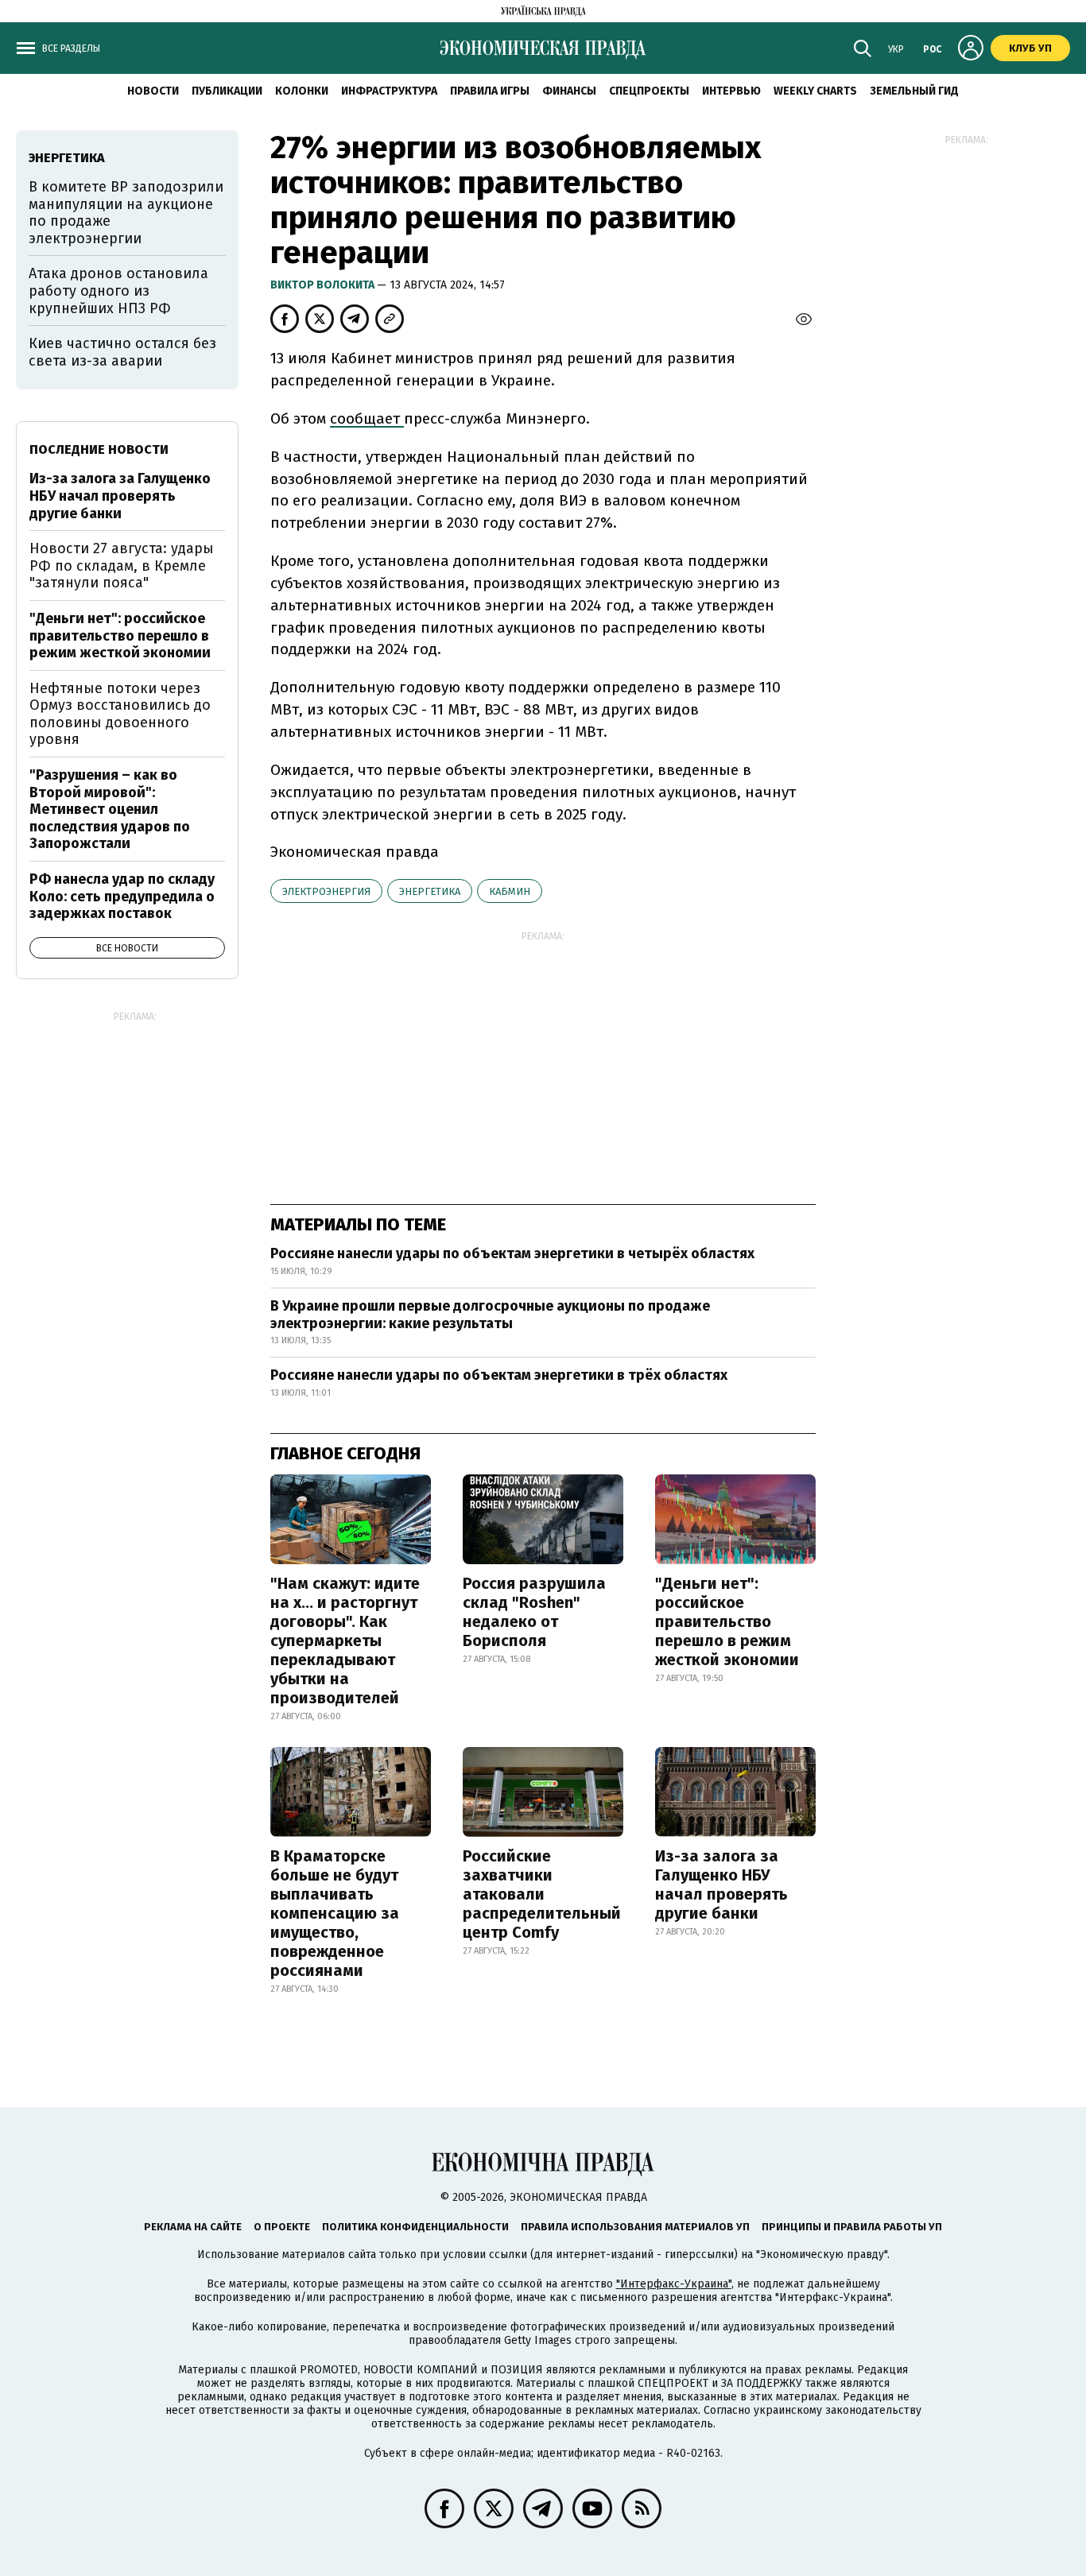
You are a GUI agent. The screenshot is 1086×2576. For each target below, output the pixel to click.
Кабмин (510, 891)
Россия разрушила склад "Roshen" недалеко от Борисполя (534, 1612)
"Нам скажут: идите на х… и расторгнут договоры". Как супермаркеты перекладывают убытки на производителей (345, 1641)
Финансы (569, 91)
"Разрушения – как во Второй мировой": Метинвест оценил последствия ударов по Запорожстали (110, 809)
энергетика (430, 891)
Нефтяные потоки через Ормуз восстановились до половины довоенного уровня (120, 714)
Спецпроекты (649, 91)
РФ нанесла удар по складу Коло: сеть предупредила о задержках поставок (122, 896)
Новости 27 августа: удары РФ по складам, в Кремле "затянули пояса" (122, 566)
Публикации (227, 91)
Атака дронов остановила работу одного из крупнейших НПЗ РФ (118, 291)
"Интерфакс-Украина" (674, 2284)
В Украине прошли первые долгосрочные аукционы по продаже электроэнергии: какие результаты (490, 1315)
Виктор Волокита (324, 285)
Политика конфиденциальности (415, 2227)
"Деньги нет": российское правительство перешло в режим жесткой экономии (727, 1621)
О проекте (282, 2227)
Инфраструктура (389, 91)
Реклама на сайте (193, 2227)
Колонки (302, 91)
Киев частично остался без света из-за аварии (122, 352)
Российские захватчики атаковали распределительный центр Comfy (542, 1894)
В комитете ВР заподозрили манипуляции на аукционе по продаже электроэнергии (126, 213)
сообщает (367, 418)
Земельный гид (914, 91)
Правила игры (490, 91)
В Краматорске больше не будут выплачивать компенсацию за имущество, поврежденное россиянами (335, 1913)
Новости (153, 91)
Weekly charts (815, 91)
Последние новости (99, 449)
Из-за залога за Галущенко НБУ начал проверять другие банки (721, 1885)
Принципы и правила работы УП (852, 2227)
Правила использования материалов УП (635, 2227)
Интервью (731, 91)
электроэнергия (326, 891)
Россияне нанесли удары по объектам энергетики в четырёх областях (512, 1253)
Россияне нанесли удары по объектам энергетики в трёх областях (499, 1375)
